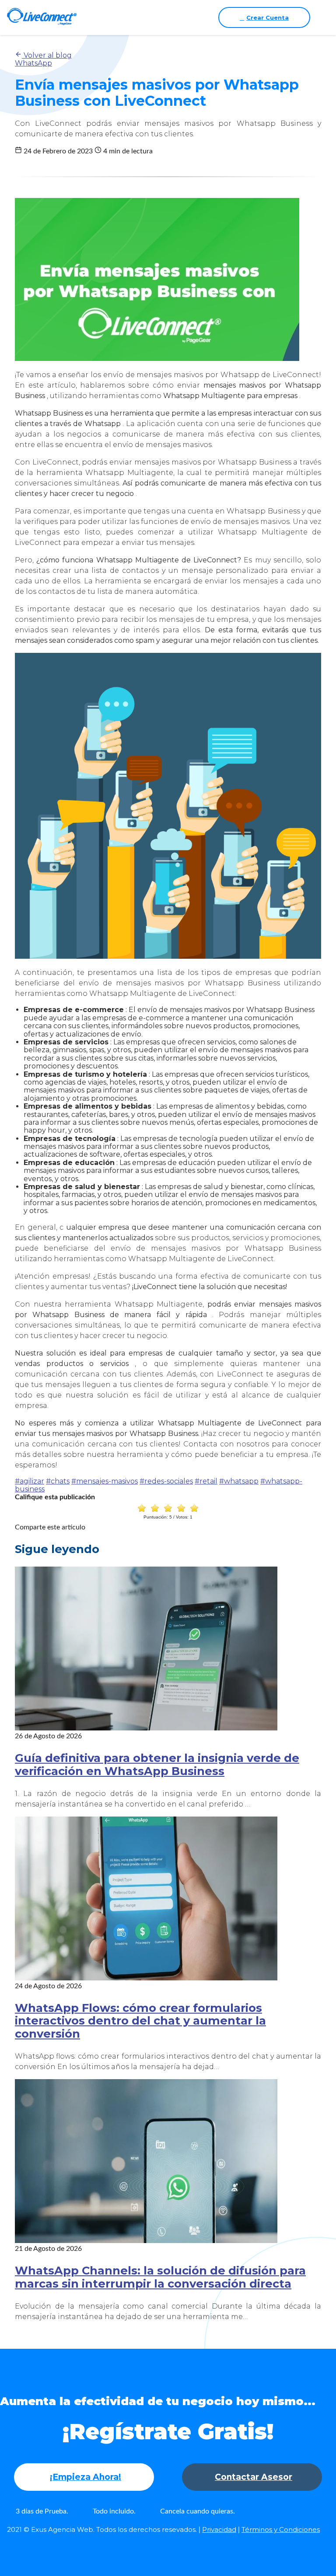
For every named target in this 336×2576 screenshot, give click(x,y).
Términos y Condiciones (281, 2529)
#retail (206, 1481)
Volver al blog (47, 55)
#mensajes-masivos (105, 1481)
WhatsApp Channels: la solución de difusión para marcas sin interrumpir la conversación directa (160, 2277)
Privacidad (219, 2529)
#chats (58, 1481)
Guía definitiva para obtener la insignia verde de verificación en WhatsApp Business (157, 1764)
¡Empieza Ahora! (86, 2477)
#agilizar (30, 1481)
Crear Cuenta (268, 17)
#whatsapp (239, 1481)
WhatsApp (33, 63)
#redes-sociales (166, 1481)
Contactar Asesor (254, 2477)
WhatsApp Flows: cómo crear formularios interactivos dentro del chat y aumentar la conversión (140, 2021)
